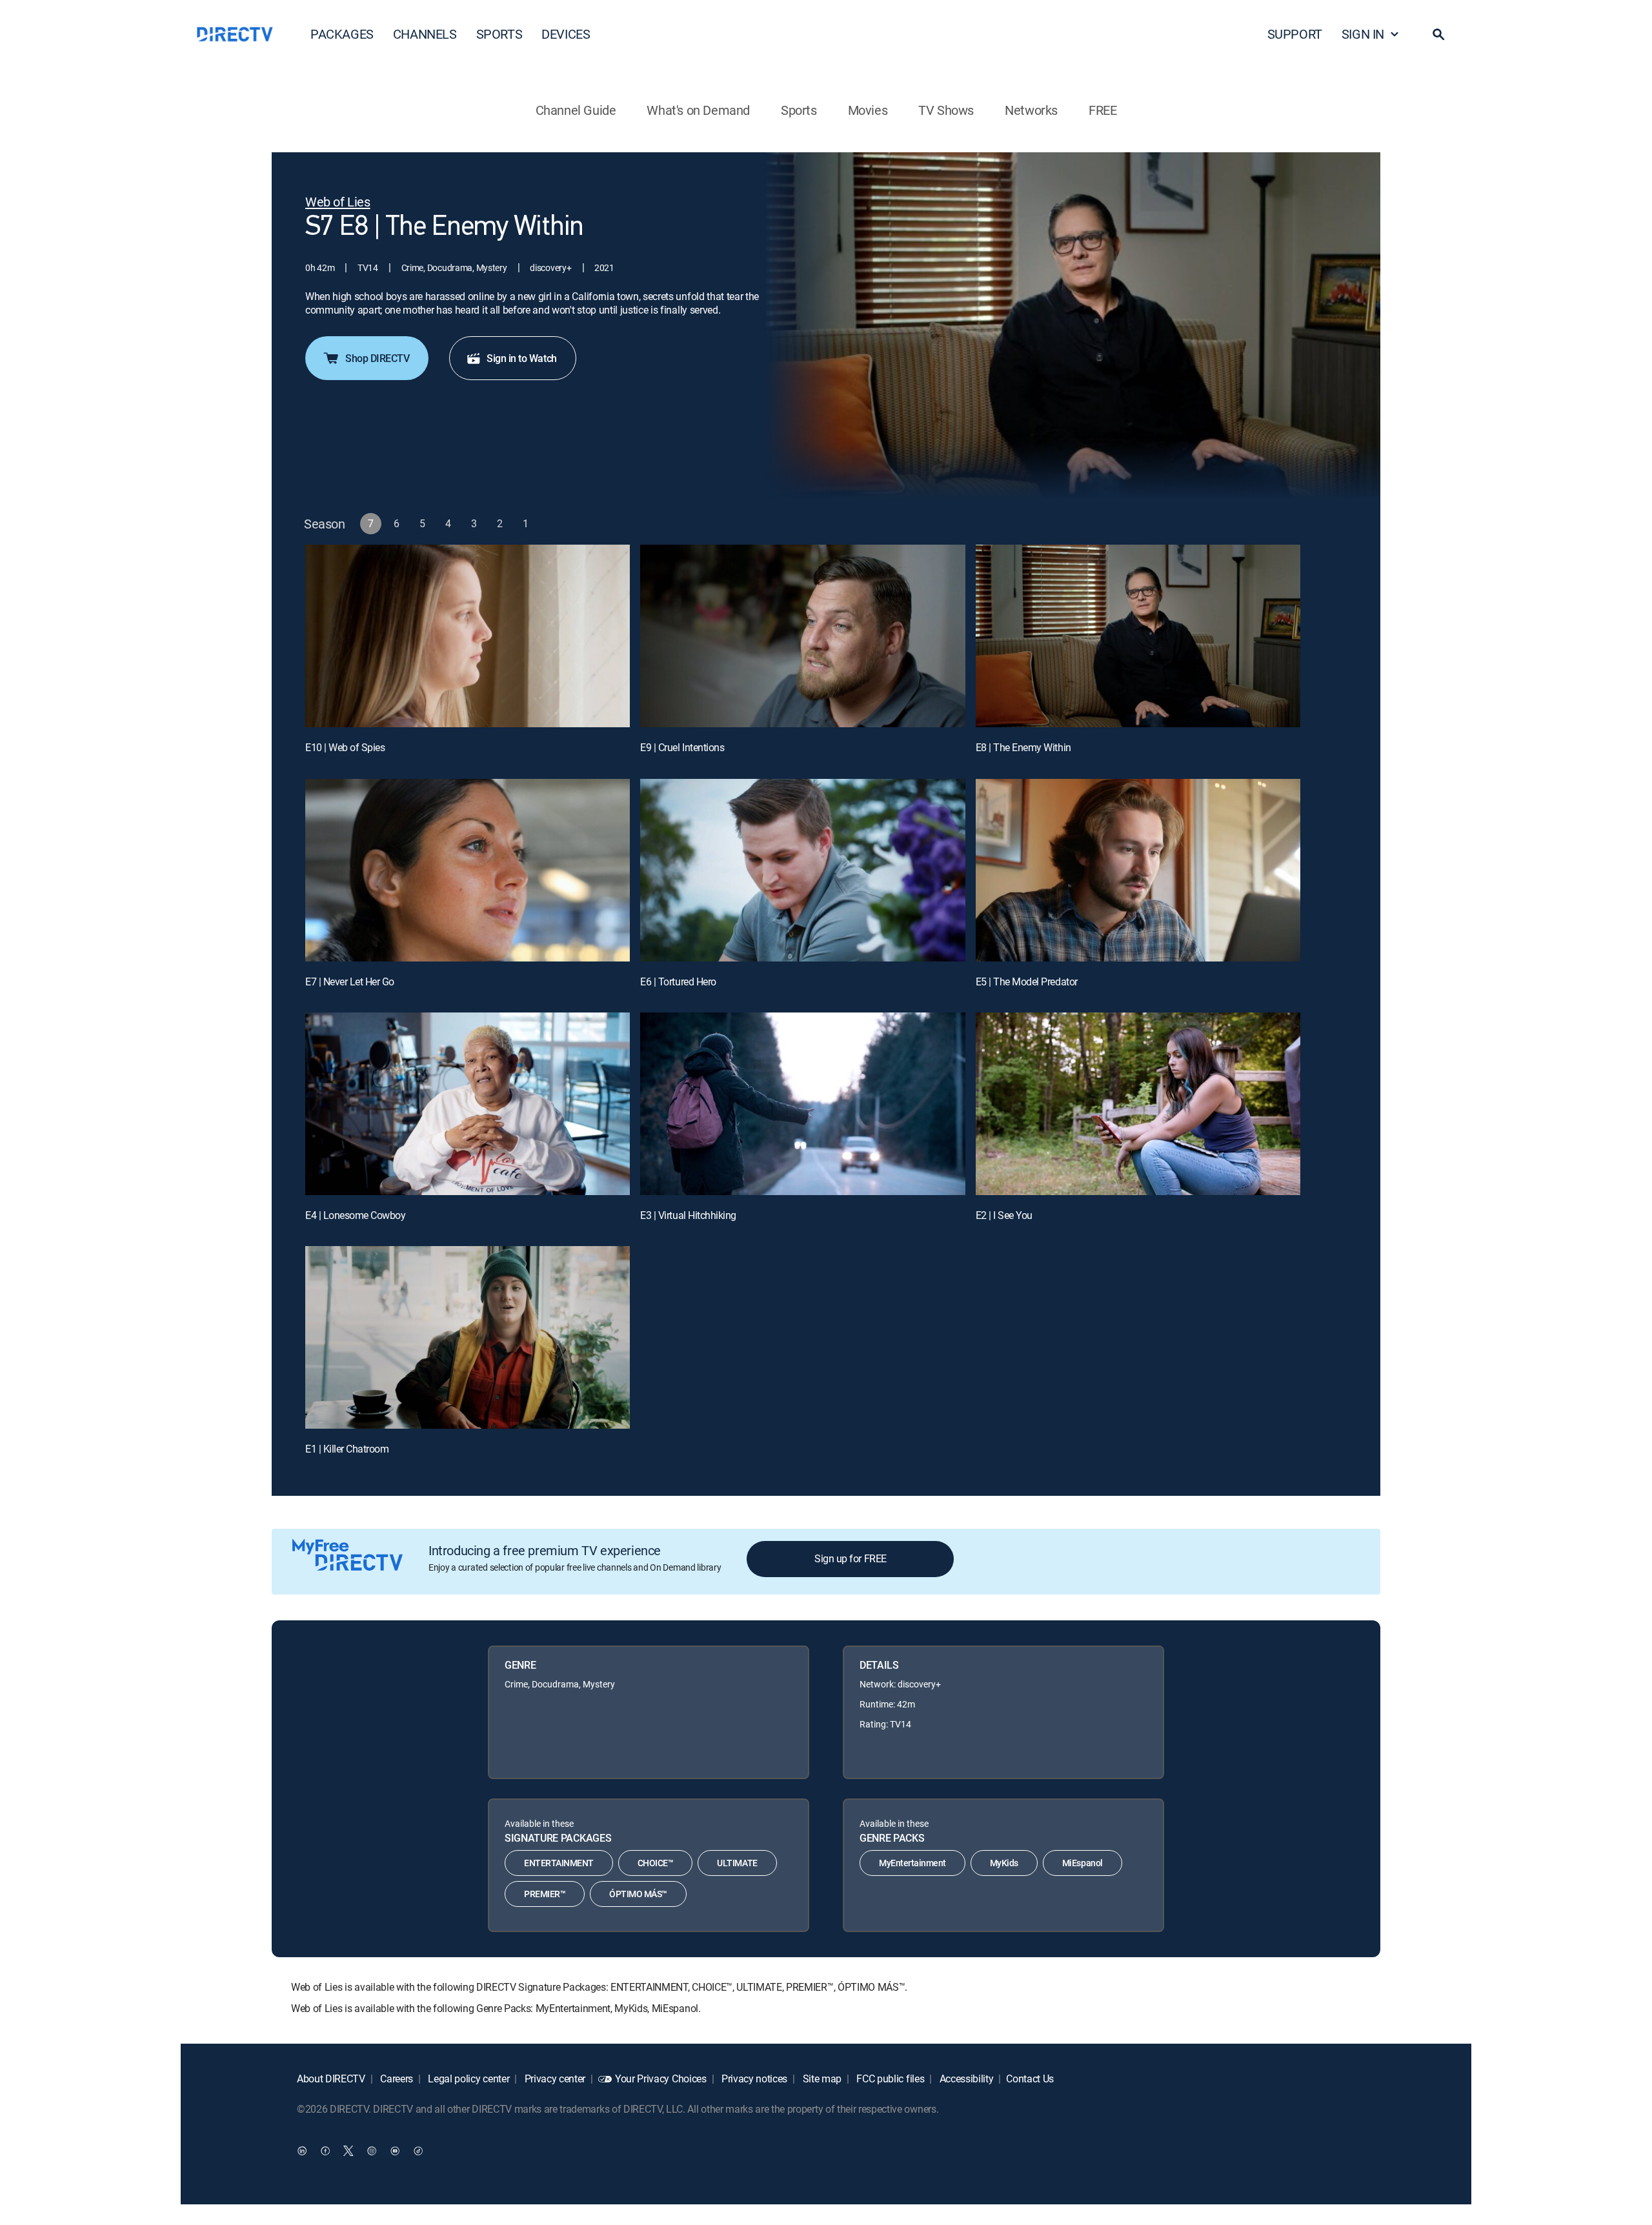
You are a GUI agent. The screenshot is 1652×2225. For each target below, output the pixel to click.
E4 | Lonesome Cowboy (355, 1215)
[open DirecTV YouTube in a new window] (395, 2151)
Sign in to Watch (521, 358)
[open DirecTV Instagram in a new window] (372, 2151)
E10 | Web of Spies (345, 747)
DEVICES (566, 34)
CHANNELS (425, 34)
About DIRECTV (331, 2079)
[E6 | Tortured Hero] (802, 870)
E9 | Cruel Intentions (682, 747)
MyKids (1004, 1863)
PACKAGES (342, 34)
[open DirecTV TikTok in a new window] (418, 2151)
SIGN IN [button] (1363, 34)
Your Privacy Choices (661, 2079)
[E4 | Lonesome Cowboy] (468, 1104)
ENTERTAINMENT (559, 1863)
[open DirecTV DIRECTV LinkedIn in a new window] (302, 2151)
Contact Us (1030, 2079)
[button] (1438, 34)
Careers (396, 2079)
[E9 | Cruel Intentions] (802, 636)
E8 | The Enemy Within (1023, 747)
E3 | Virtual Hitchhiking (688, 1215)
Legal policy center (468, 2079)
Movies (868, 110)
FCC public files (890, 2079)
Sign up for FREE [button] (850, 1558)
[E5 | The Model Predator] (1138, 870)
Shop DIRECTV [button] (377, 358)
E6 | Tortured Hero (678, 982)
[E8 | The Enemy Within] (1138, 636)
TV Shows (946, 110)
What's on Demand (698, 110)
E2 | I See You (1004, 1215)
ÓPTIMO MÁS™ (638, 1894)
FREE (1103, 110)
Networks (1031, 110)
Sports (799, 110)
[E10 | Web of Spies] (468, 636)
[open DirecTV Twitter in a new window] (348, 2151)
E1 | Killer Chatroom (347, 1449)
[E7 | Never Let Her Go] (468, 870)
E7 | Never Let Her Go (350, 982)
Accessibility (965, 2079)
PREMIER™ (545, 1894)
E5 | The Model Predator (1027, 982)
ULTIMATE (737, 1863)
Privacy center (554, 2079)
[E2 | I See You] (1138, 1104)
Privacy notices (753, 2079)
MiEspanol (1083, 1863)
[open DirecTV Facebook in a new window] (325, 2151)
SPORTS (499, 34)
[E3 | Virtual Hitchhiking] (802, 1104)
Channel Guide (576, 110)
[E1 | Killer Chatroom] (468, 1337)
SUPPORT (1295, 34)
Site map (821, 2079)
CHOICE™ (656, 1863)
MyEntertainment (912, 1863)
